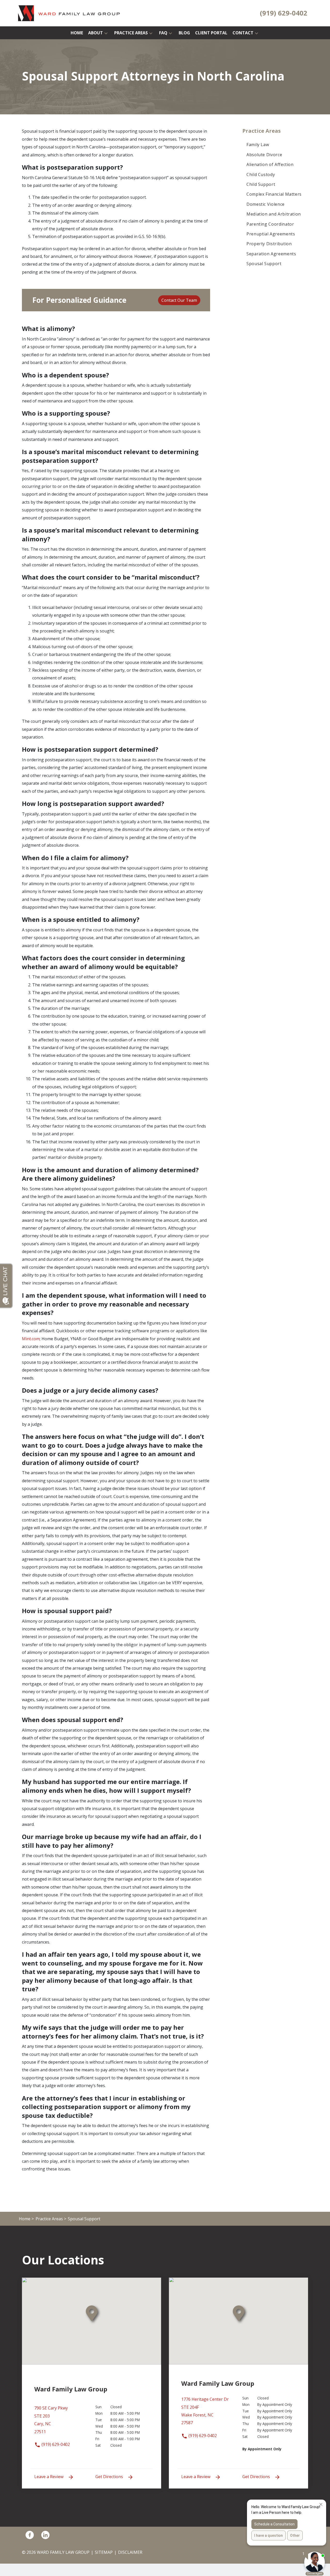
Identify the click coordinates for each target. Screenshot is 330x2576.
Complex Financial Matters (274, 194)
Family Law (258, 145)
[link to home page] (69, 13)
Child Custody (261, 175)
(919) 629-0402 (55, 2444)
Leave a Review (49, 2477)
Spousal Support (264, 264)
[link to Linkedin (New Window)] (45, 2535)
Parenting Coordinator (270, 224)
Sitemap (104, 2552)
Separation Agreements (271, 254)
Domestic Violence (266, 204)
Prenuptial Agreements (271, 234)
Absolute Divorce (264, 155)
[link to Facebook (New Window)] (30, 2535)
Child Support (261, 184)
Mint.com (31, 1339)
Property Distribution (269, 244)
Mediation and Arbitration (274, 214)
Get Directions (110, 2477)
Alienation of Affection (270, 164)
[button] (106, 33)
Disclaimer (130, 2552)
